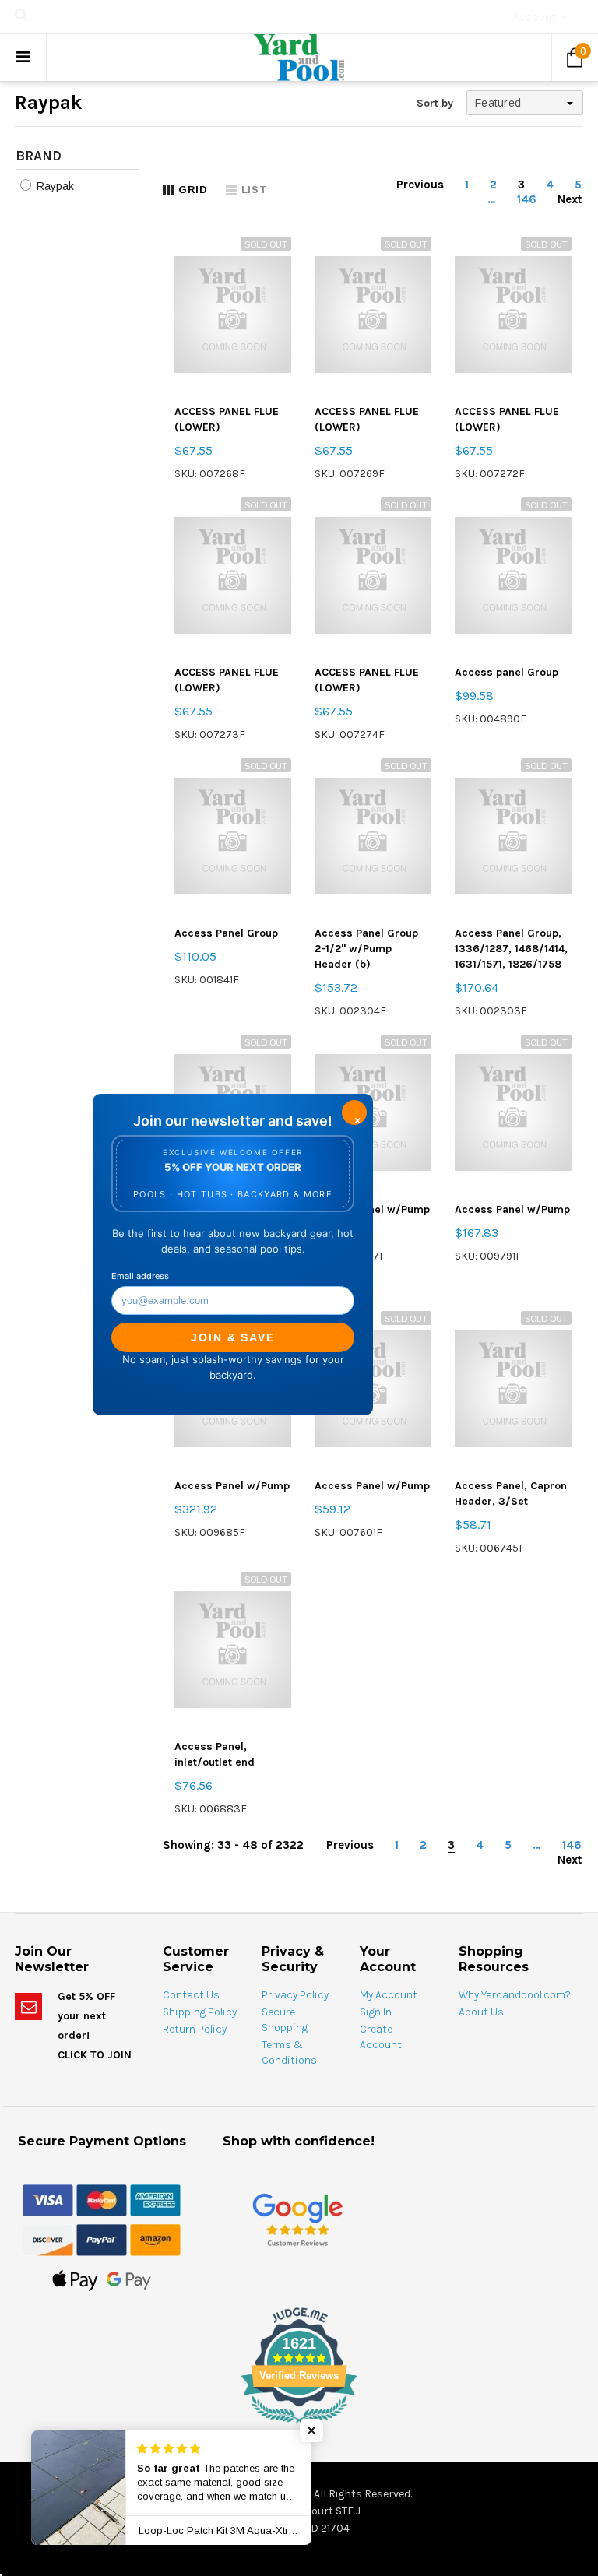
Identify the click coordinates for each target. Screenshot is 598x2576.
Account (535, 18)
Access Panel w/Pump (512, 1209)
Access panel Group (507, 672)
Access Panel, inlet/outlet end (215, 1754)
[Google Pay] (129, 2279)
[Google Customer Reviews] (297, 2220)
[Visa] (48, 2199)
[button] (311, 2430)
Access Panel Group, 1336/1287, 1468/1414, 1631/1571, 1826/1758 (511, 949)
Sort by (435, 103)
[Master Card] (102, 2199)
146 (527, 199)
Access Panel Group (226, 933)
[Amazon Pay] (155, 2239)
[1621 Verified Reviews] (299, 2427)
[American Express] (155, 2199)
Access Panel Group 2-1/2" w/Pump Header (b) (366, 949)
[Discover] (48, 2239)
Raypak (54, 186)
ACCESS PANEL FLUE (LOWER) (227, 419)
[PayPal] (102, 2239)
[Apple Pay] (75, 2279)
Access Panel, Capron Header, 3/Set (511, 1494)
